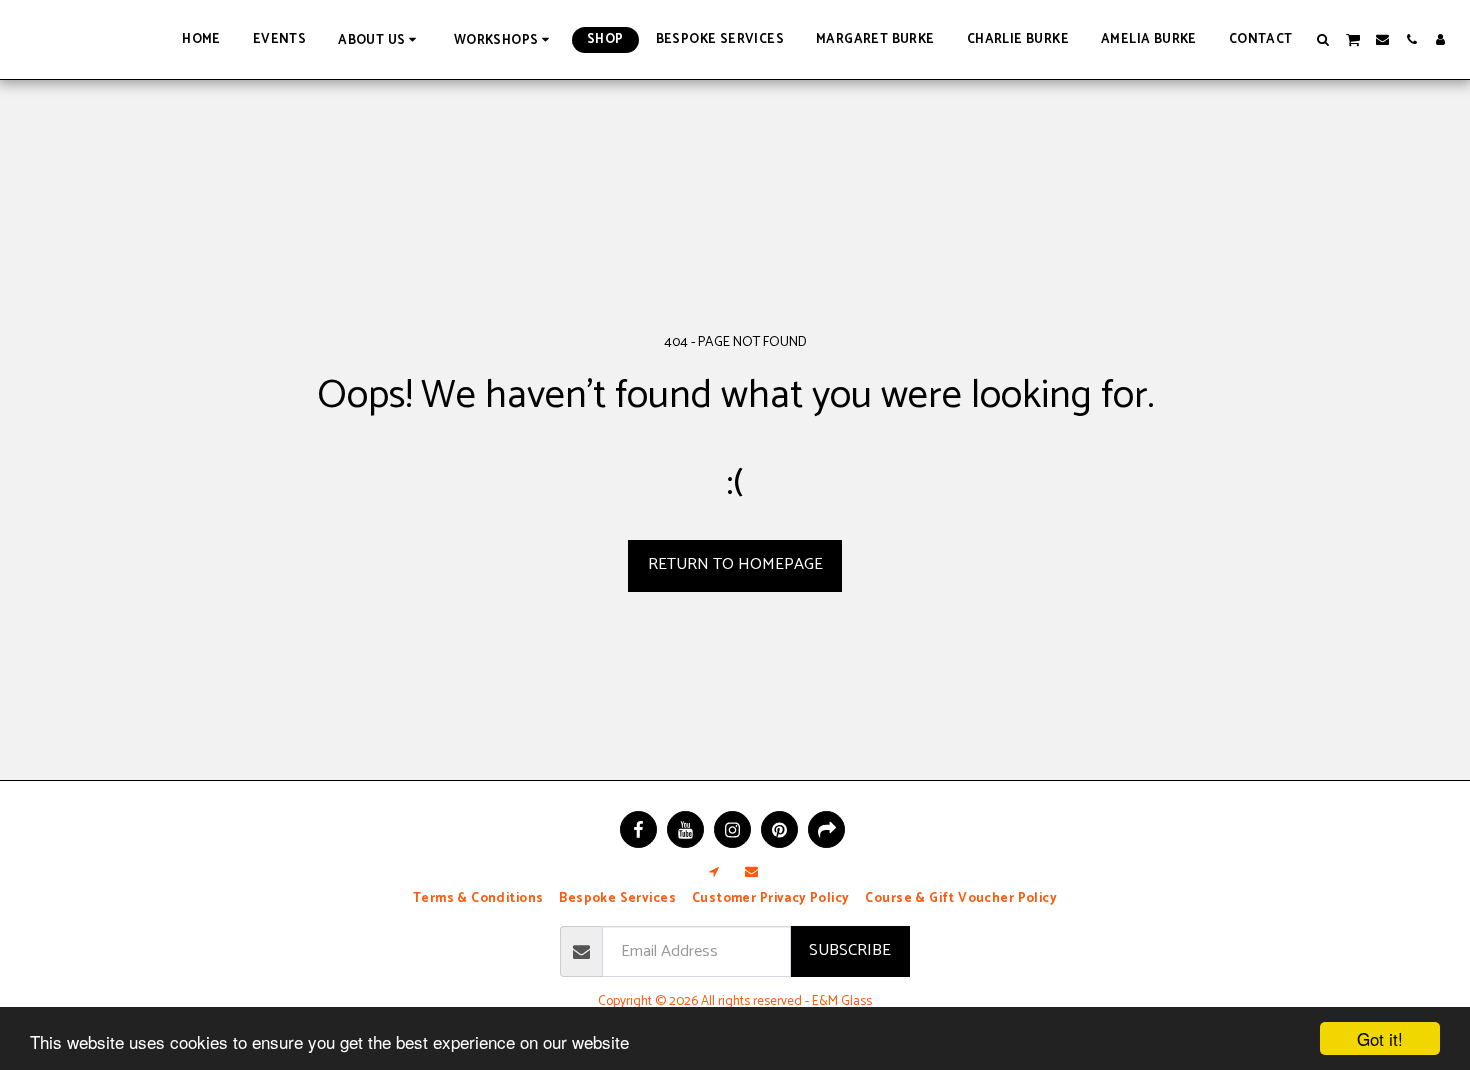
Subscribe (850, 950)
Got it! (1380, 1038)
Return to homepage (735, 564)
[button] (380, 39)
